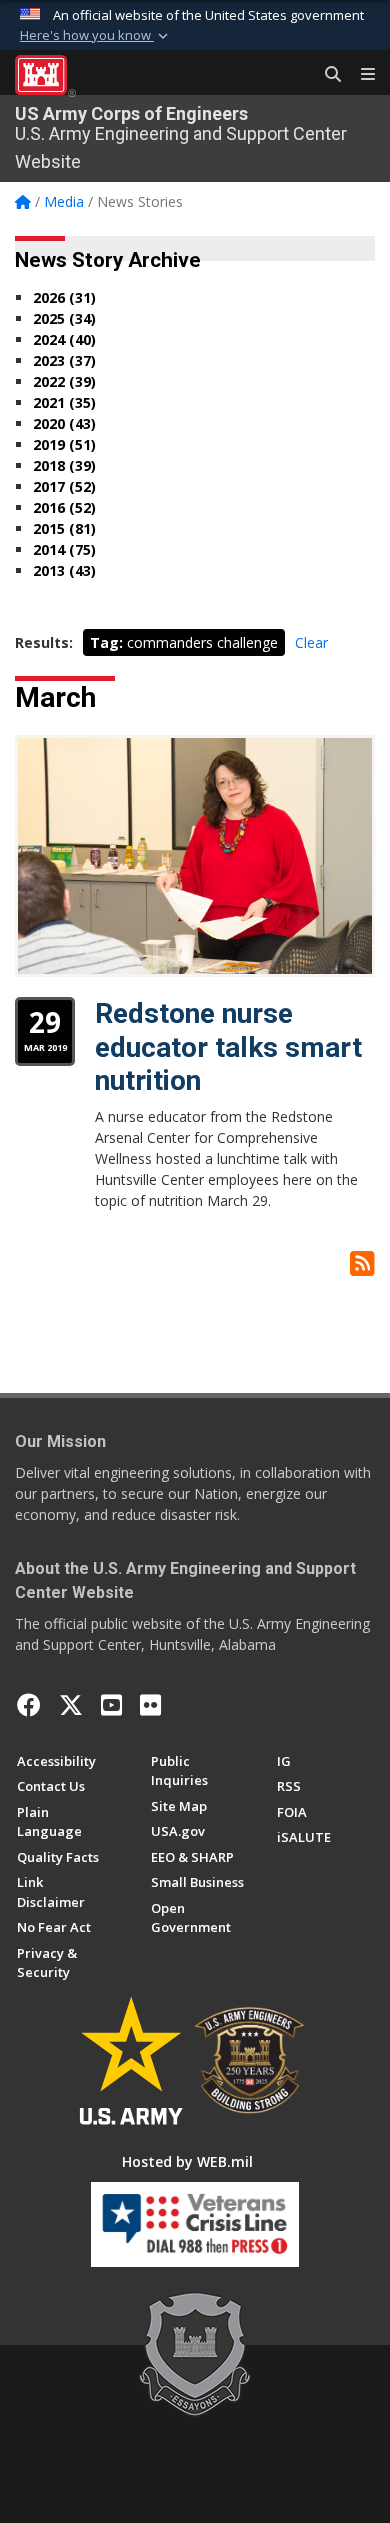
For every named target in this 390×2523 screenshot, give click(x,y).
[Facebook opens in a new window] (29, 1705)
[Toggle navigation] (360, 75)
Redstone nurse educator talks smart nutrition (228, 1047)
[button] (96, 36)
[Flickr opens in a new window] (150, 1705)
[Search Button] (326, 75)
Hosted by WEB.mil (187, 2161)
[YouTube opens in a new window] (111, 1705)
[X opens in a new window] (71, 1705)
